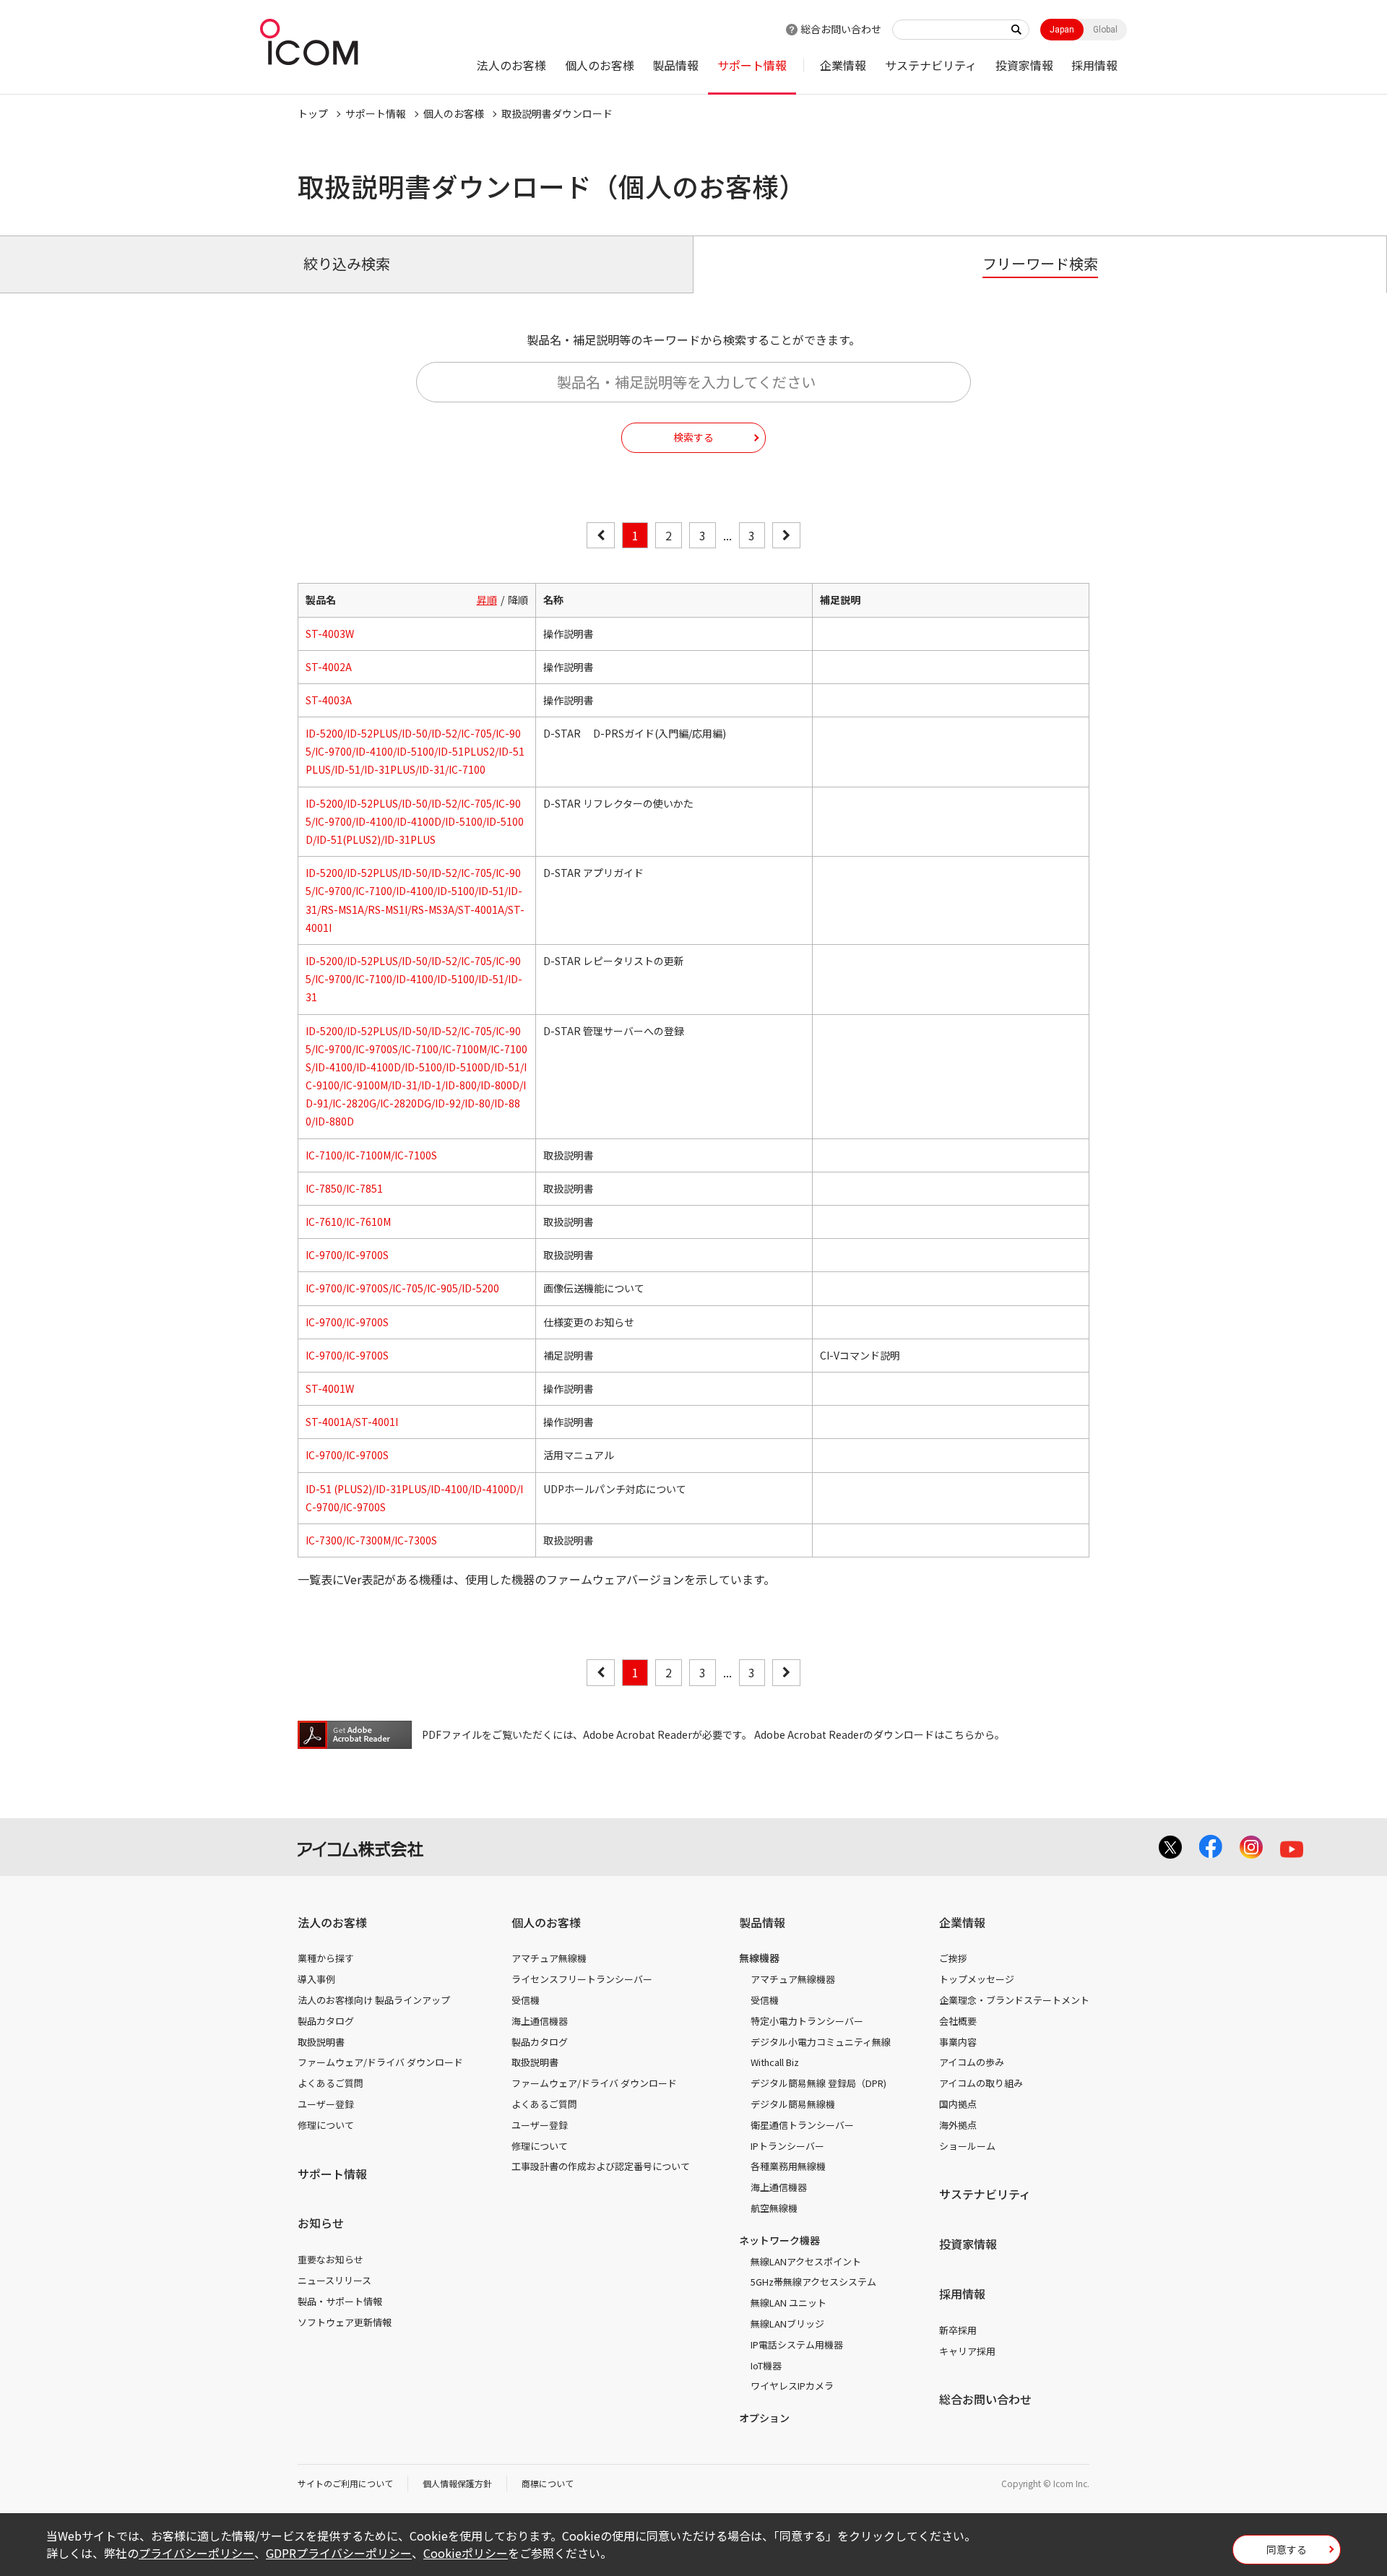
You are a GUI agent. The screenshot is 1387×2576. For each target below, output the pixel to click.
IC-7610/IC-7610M (348, 1222)
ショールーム (967, 2146)
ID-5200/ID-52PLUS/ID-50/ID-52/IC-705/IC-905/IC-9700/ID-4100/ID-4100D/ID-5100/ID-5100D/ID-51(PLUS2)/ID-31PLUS (415, 821)
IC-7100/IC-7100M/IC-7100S (371, 1155)
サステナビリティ (931, 65)
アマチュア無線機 (549, 1958)
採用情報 (1094, 65)
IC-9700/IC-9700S (347, 1255)
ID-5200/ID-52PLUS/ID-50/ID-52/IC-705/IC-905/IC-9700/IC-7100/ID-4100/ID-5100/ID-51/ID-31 (414, 979)
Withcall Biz (775, 2062)
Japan (1062, 30)
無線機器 (759, 1958)
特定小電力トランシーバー (807, 2021)
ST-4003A (329, 700)
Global (1105, 30)
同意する (1287, 2549)
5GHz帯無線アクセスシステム (813, 2282)
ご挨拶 (953, 1958)
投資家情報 (1024, 65)
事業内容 (958, 2042)
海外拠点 (958, 2125)
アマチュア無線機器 (793, 1979)
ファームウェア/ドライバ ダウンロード (380, 2062)
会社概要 (958, 2021)
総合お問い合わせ (841, 29)
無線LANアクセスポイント (806, 2261)
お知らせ (321, 2223)
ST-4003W (330, 634)
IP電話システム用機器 (797, 2344)
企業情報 (843, 65)
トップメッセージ (977, 1979)
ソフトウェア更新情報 (345, 2322)
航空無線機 (774, 2208)
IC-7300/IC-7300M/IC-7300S (371, 1540)
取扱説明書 (321, 2042)
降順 (518, 600)
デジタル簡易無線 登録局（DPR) (818, 2083)
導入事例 (316, 1979)
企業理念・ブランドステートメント (1014, 2000)
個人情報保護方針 (457, 2483)
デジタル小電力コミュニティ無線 (821, 2042)
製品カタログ (326, 2021)
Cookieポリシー (466, 2553)
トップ (313, 113)
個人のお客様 (600, 65)
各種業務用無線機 (788, 2166)
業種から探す (326, 1958)
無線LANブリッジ (787, 2324)
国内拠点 (958, 2104)
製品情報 (675, 65)
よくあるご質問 (330, 2083)
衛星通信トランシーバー (802, 2125)
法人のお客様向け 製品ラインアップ (374, 2000)
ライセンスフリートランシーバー (582, 1979)
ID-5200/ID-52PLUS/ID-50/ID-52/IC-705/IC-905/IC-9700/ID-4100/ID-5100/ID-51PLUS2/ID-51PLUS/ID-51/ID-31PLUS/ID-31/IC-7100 (415, 751)
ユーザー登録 (326, 2104)
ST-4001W (330, 1388)
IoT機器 (766, 2365)
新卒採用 (958, 2330)
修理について (326, 2125)
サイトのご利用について (345, 2483)
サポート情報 (752, 65)
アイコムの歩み (972, 2062)
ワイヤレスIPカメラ (792, 2386)
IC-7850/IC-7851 (344, 1188)
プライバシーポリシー (196, 2553)
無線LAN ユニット (788, 2303)
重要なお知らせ (330, 2259)
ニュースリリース (334, 2280)
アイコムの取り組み (981, 2083)
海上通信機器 (540, 2021)
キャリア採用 (967, 2351)
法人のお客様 (511, 65)
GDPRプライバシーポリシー (339, 2553)
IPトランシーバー (787, 2146)
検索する (693, 437)
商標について (548, 2483)
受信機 (526, 2000)
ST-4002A (329, 667)
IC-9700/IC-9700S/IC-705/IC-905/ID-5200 (402, 1288)
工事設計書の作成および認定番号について (601, 2166)
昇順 (487, 600)
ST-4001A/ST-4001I (352, 1422)
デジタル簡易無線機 (793, 2104)
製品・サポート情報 (340, 2301)
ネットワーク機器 (779, 2240)
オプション (764, 2418)
